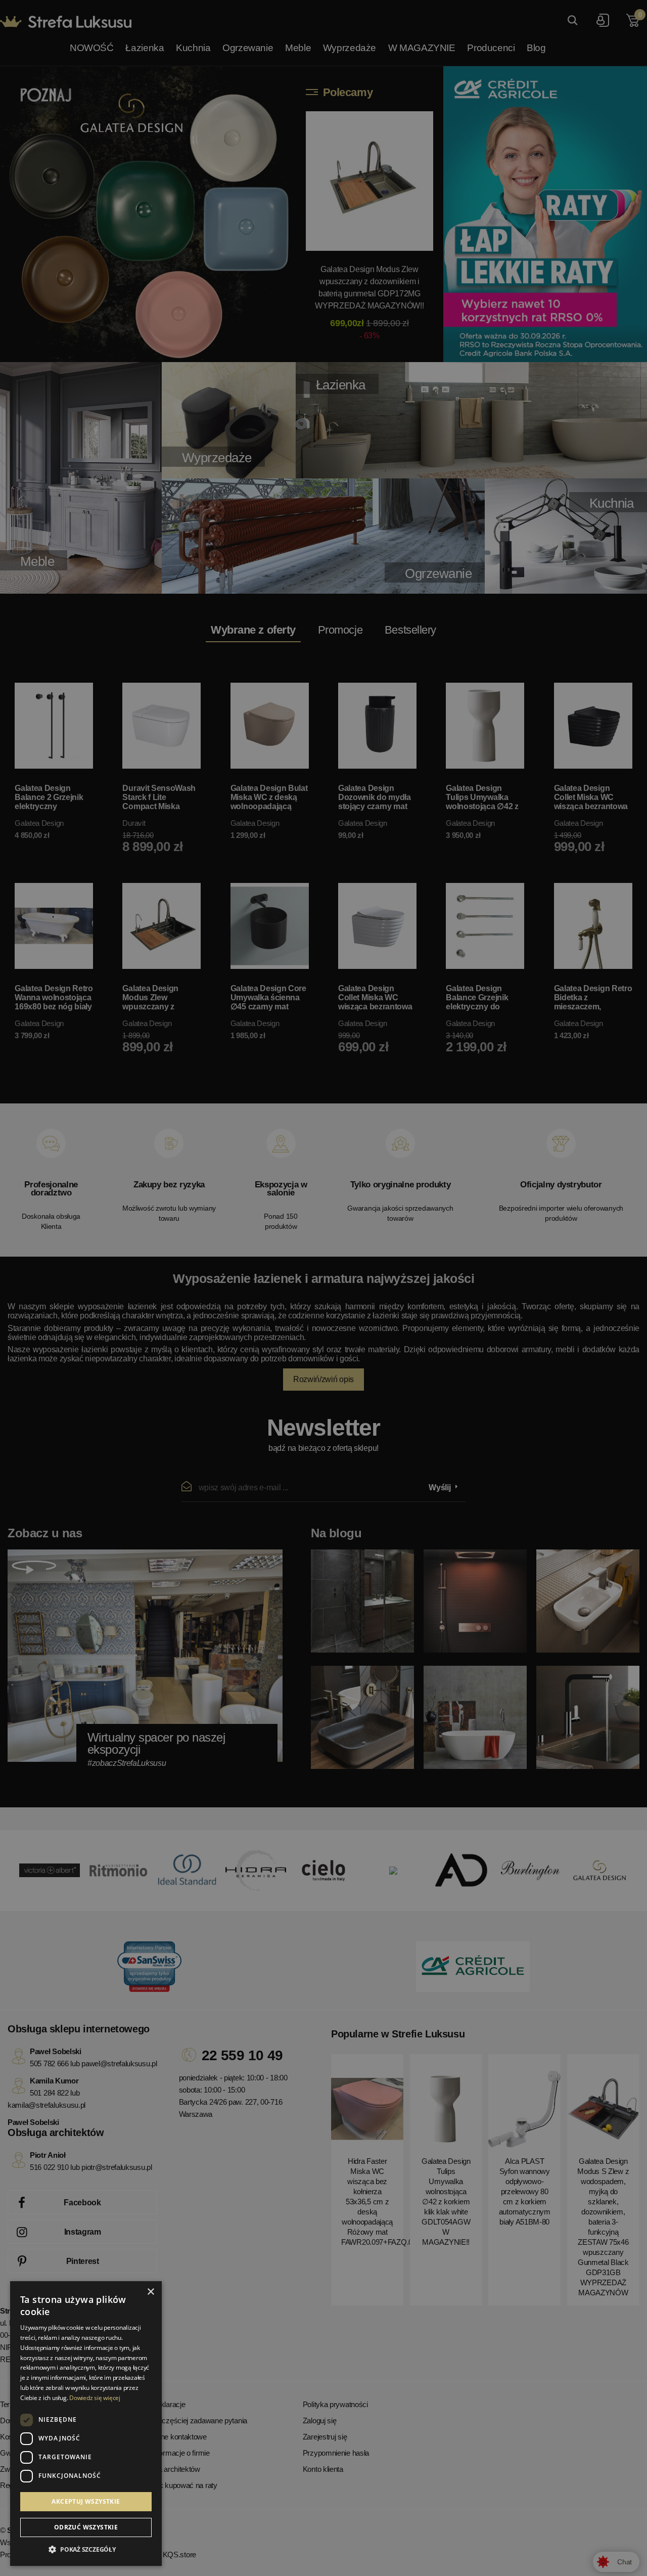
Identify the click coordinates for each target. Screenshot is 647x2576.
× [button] (150, 2292)
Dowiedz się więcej (95, 2398)
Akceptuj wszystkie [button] (86, 2501)
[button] (86, 2550)
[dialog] (323, 1288)
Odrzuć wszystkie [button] (86, 2527)
